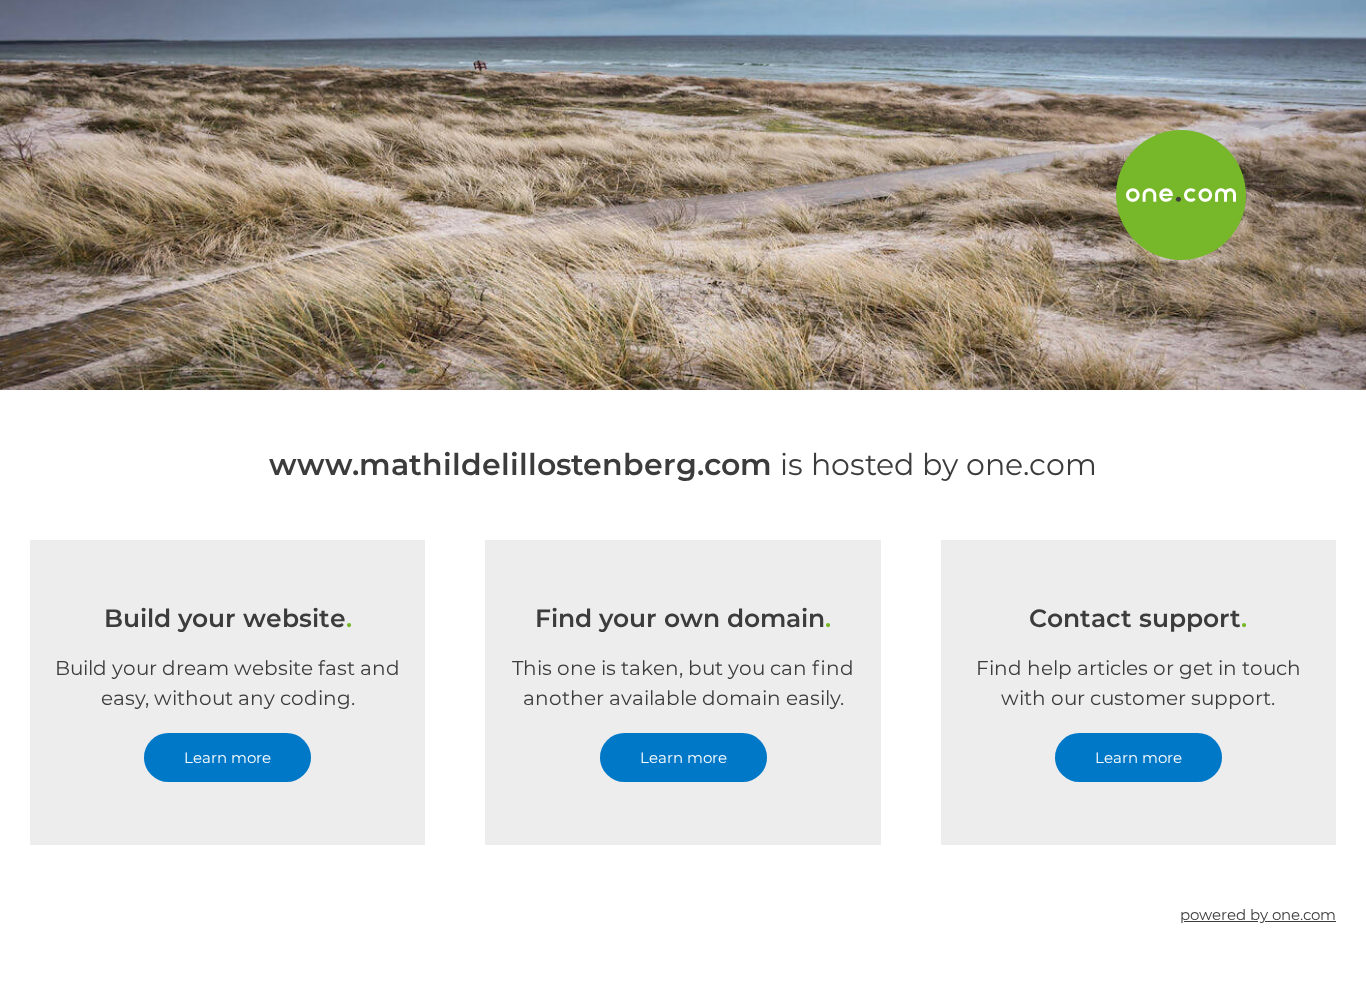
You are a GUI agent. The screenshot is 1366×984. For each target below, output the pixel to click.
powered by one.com (1258, 914)
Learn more (227, 757)
